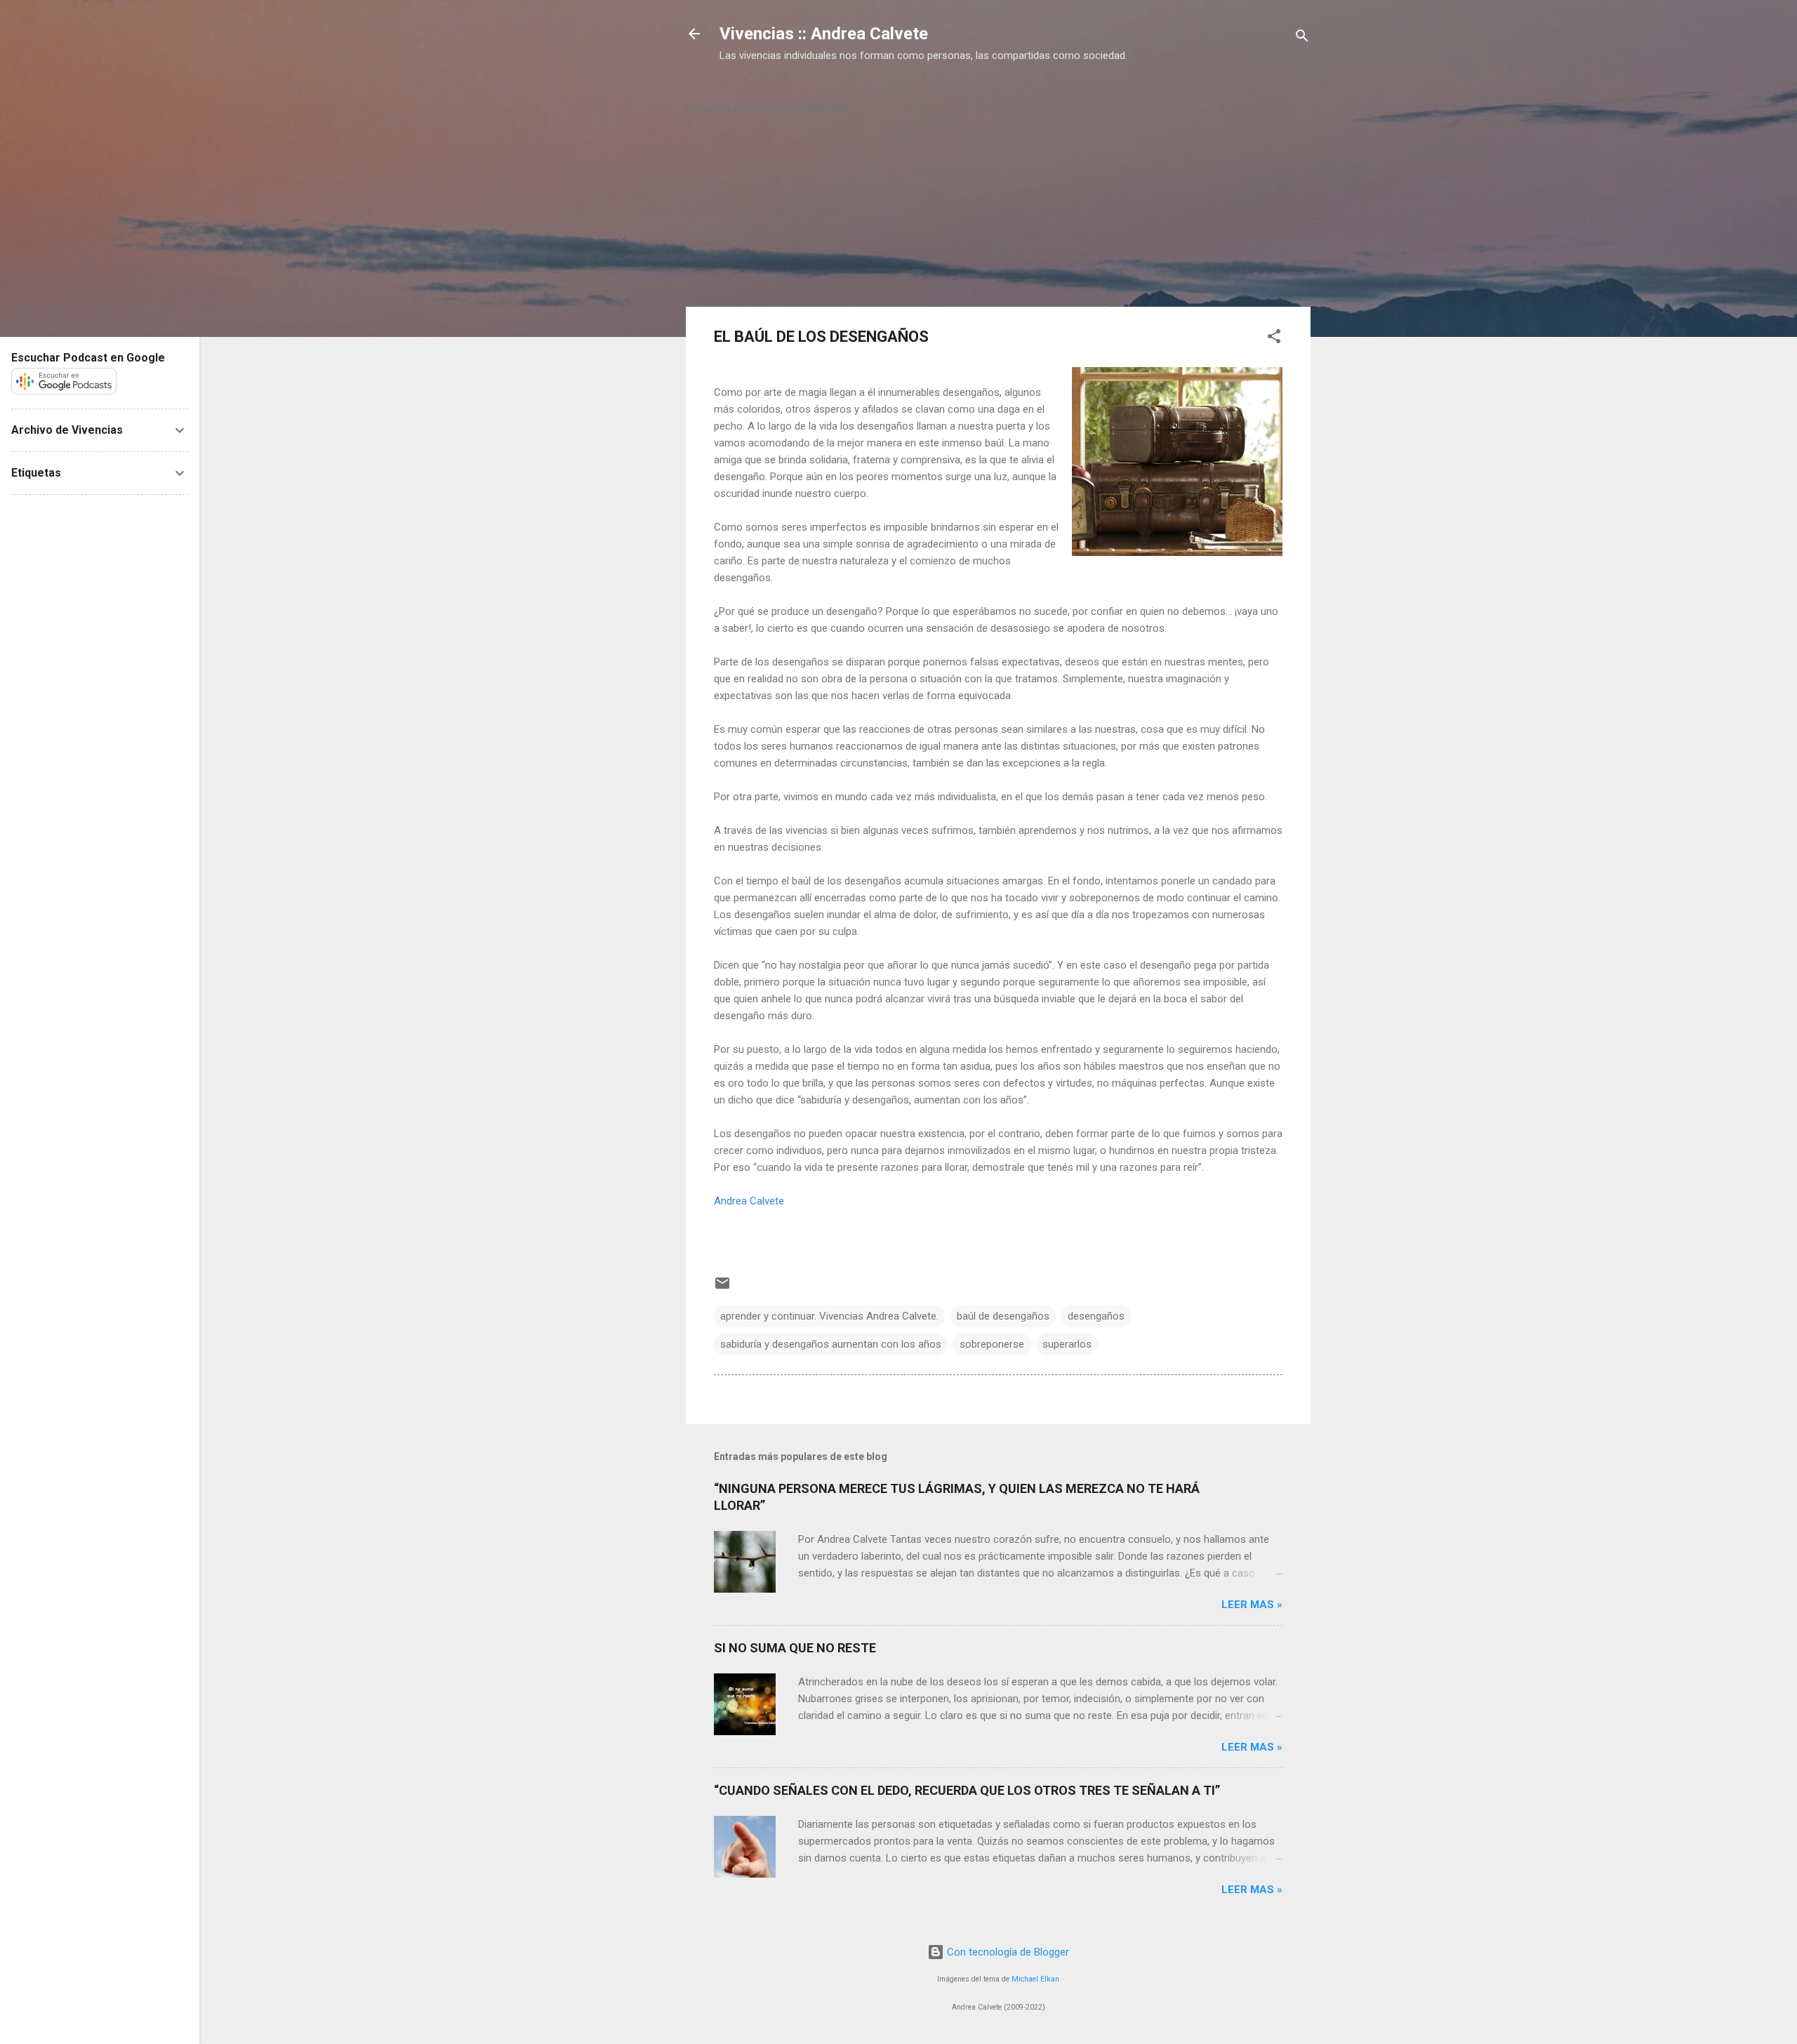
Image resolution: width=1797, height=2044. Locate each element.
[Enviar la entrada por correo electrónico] (722, 1288)
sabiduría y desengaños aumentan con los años (831, 1344)
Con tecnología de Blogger (1007, 1952)
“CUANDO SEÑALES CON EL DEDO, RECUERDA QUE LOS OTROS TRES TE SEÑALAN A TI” (967, 1790)
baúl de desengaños (1003, 1316)
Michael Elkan (1035, 1979)
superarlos (1067, 1344)
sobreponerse (992, 1344)
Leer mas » (1252, 1605)
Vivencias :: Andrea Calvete (824, 34)
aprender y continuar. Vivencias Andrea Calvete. (829, 1316)
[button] (1274, 339)
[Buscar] (1302, 38)
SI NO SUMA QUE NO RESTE (795, 1648)
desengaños (1096, 1316)
